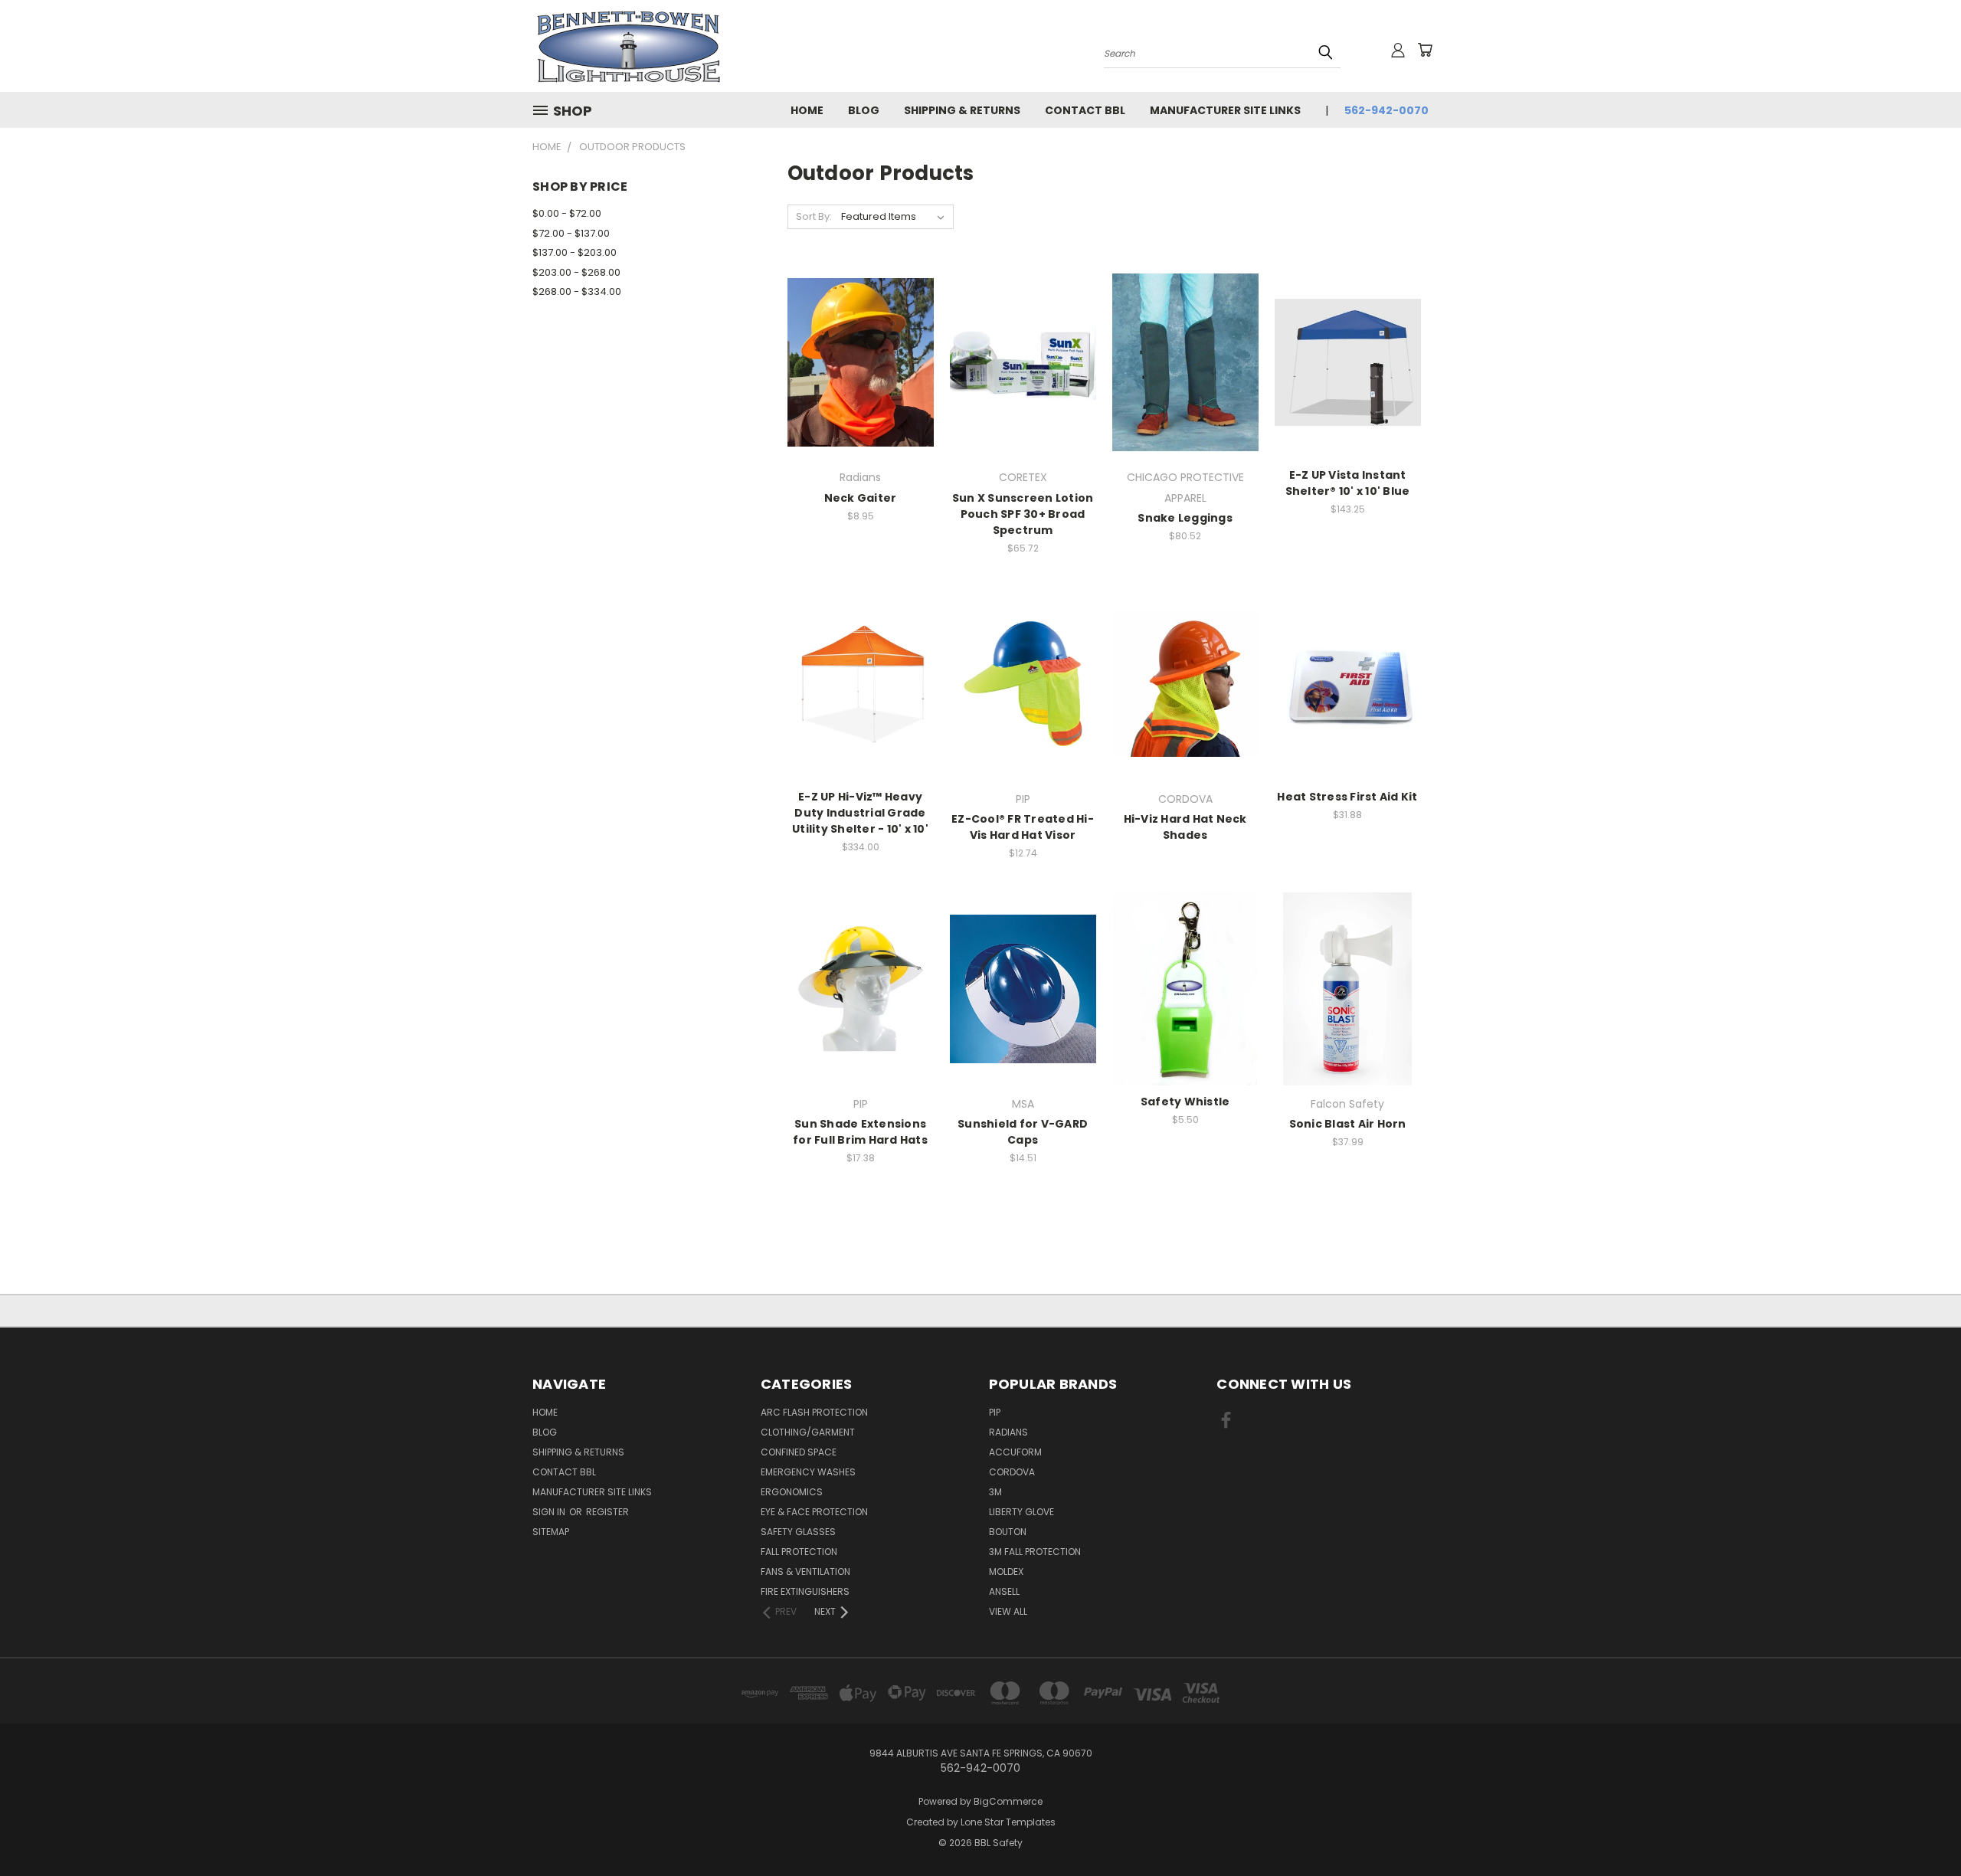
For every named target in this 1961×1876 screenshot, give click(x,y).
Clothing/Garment (808, 1432)
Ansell (1004, 1591)
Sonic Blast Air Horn (1348, 1124)
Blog (864, 110)
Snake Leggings (1185, 518)
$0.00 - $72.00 (567, 213)
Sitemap (551, 1532)
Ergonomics (792, 1492)
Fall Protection (799, 1552)
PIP (995, 1412)
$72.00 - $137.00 (571, 233)
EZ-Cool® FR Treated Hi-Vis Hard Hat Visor (1023, 827)
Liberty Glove (1021, 1512)
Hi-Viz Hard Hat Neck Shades (1185, 827)
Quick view (860, 346)
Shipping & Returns (962, 110)
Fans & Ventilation (805, 1572)
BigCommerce (1008, 1801)
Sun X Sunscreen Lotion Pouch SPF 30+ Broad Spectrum (1023, 514)
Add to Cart (861, 374)
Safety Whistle (1185, 1102)
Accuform (1015, 1452)
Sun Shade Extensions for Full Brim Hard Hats (860, 1132)
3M (995, 1492)
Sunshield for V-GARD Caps (1023, 1132)
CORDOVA (1012, 1472)
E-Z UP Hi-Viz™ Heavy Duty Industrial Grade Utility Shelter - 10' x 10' (860, 813)
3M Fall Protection (1035, 1552)
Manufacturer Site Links (1225, 110)
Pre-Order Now (1023, 374)
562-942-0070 (1386, 110)
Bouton (1008, 1532)
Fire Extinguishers (805, 1591)
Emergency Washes (808, 1472)
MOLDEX (1006, 1572)
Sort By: (814, 216)
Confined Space (799, 1452)
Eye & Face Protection (814, 1512)
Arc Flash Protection (814, 1412)
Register (607, 1512)
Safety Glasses (798, 1532)
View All (1008, 1611)
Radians (1008, 1432)
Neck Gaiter (861, 498)
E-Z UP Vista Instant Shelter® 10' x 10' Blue (1348, 483)
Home (807, 110)
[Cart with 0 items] (1425, 50)
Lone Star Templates (1008, 1822)
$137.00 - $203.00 (575, 252)
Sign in (550, 1512)
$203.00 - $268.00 (576, 272)
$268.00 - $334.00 (577, 291)
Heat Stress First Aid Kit (1347, 797)
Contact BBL (1085, 110)
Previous (1921, 1828)
